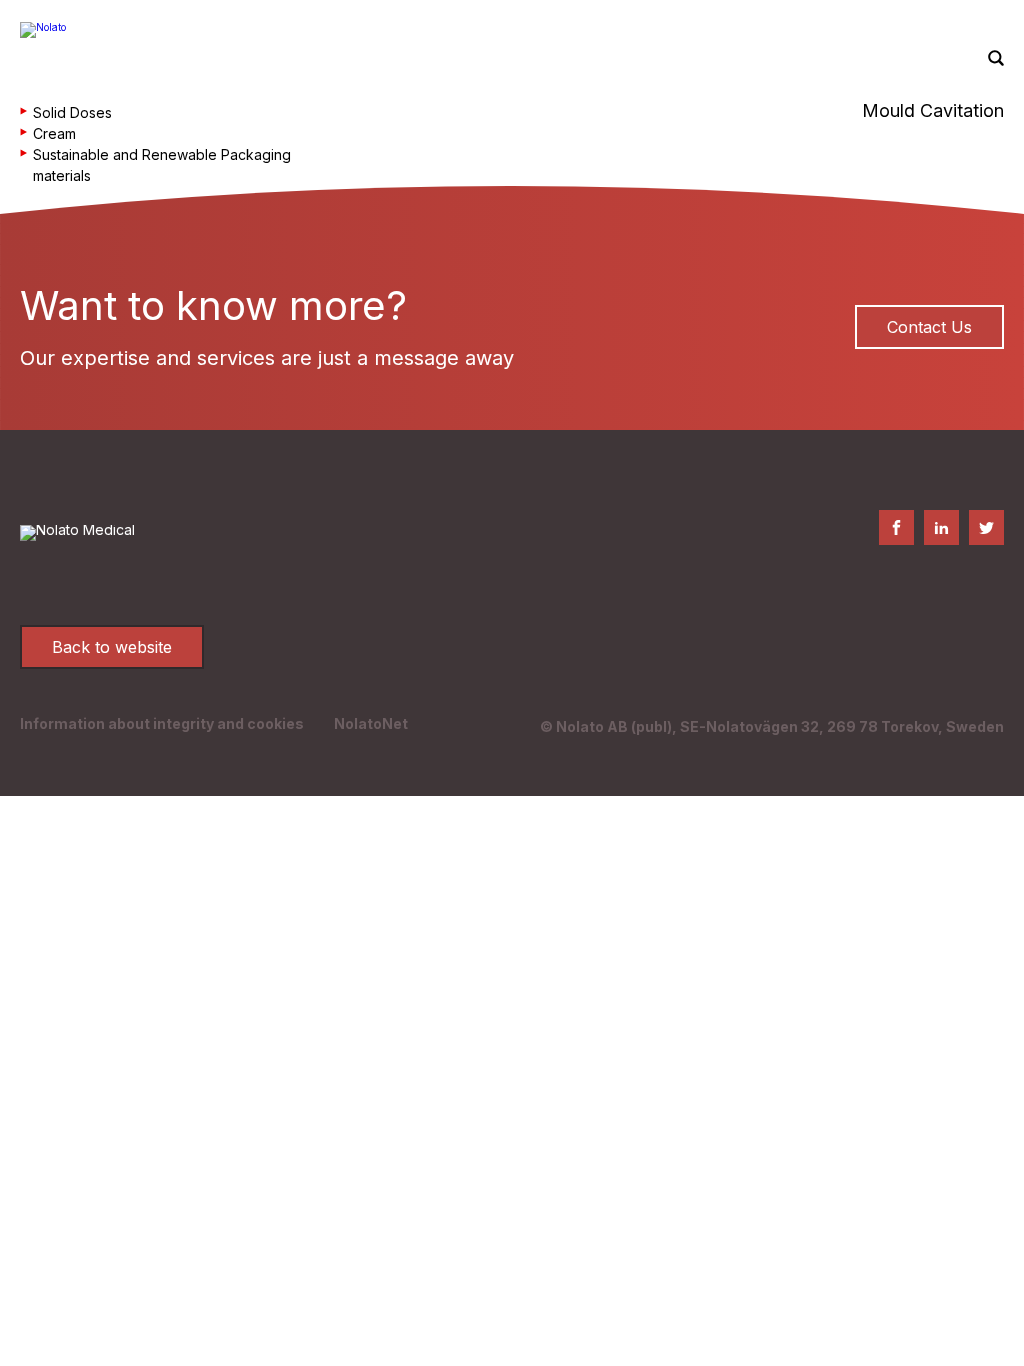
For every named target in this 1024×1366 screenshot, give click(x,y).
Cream (54, 133)
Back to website (112, 647)
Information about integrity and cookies (162, 723)
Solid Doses (72, 112)
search (996, 59)
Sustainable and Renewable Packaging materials (162, 165)
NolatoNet (371, 723)
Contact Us (929, 327)
